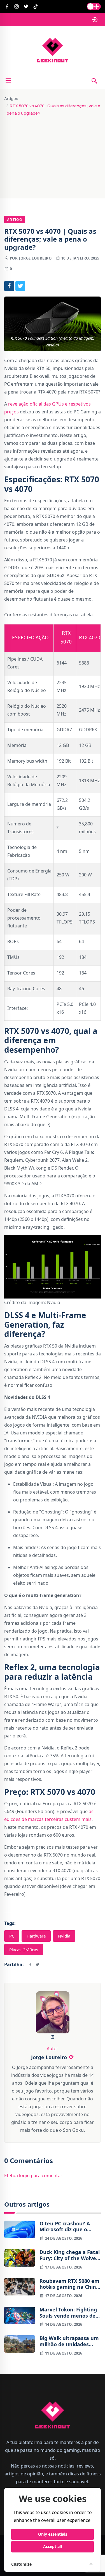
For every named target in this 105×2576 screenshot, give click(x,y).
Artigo (15, 219)
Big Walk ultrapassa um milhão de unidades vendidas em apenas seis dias (69, 2341)
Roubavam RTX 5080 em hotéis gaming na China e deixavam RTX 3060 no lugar (70, 2284)
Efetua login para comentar (33, 2175)
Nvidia (64, 1936)
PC (12, 1936)
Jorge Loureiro (35, 258)
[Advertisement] (53, 155)
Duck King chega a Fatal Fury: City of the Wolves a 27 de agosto (70, 2255)
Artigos (11, 99)
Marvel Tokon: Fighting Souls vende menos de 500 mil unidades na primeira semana (68, 2313)
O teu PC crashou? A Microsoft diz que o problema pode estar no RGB (70, 2227)
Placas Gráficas (24, 1950)
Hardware (36, 1936)
